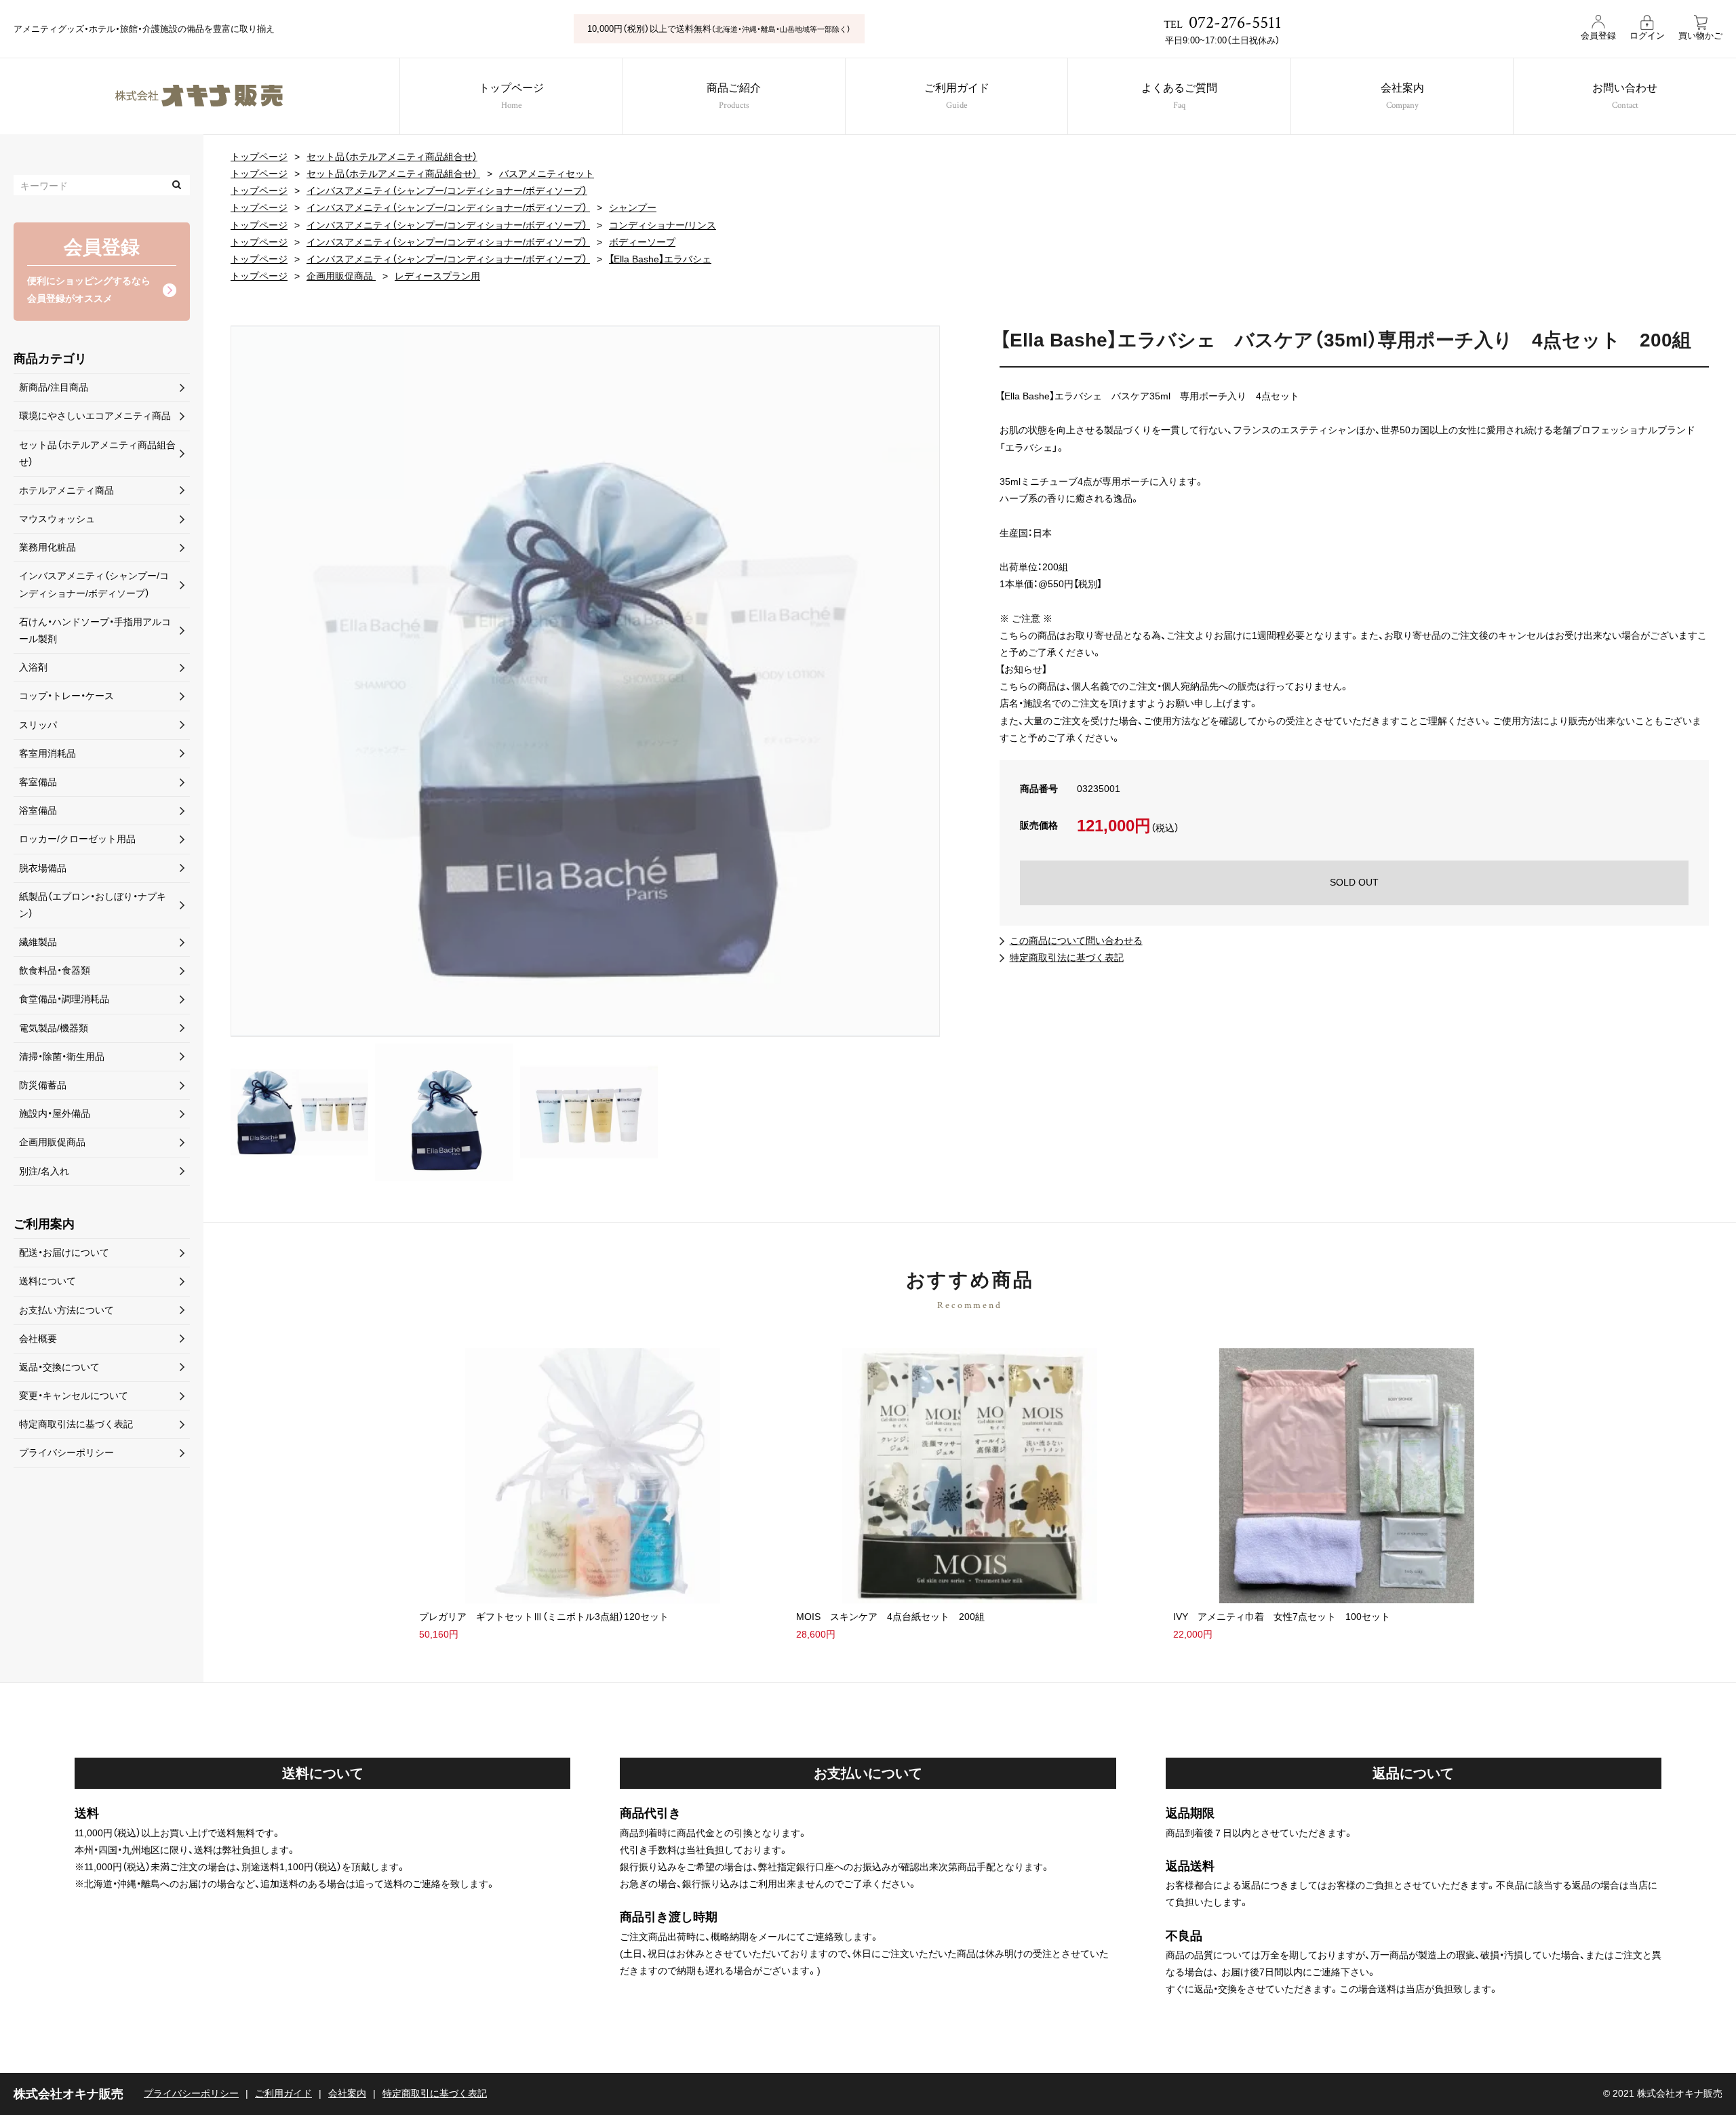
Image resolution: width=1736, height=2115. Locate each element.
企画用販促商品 (341, 276)
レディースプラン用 (437, 276)
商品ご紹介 (734, 97)
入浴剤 (33, 667)
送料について (47, 1281)
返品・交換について (59, 1367)
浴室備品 (38, 810)
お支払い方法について (66, 1310)
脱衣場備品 (43, 868)
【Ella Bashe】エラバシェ (660, 259)
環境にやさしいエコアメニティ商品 (95, 416)
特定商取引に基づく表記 (435, 2093)
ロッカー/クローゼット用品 (77, 839)
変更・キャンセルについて (74, 1396)
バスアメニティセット (547, 174)
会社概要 (38, 1339)
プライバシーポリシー (66, 1452)
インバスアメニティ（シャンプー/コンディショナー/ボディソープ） (447, 191)
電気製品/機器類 (54, 1028)
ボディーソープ (642, 242)
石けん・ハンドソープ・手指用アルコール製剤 (95, 630)
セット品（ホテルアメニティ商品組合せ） (392, 157)
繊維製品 (38, 942)
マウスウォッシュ (57, 519)
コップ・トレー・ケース (66, 696)
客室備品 (38, 782)
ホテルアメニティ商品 (66, 490)
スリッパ (38, 725)
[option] (585, 681)
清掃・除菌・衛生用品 (62, 1056)
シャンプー (633, 207)
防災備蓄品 (43, 1085)
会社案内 (1402, 97)
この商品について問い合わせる (1076, 941)
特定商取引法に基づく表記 (1067, 957)
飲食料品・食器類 (55, 970)
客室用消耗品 (47, 753)
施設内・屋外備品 (55, 1113)
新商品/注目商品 (54, 387)
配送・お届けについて (64, 1252)
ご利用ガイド (957, 97)
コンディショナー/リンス (663, 225)
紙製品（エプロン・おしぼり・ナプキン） (93, 905)
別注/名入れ (44, 1171)
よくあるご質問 (1179, 97)
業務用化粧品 (47, 547)
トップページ (511, 97)
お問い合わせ (1625, 97)
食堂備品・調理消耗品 (64, 999)
